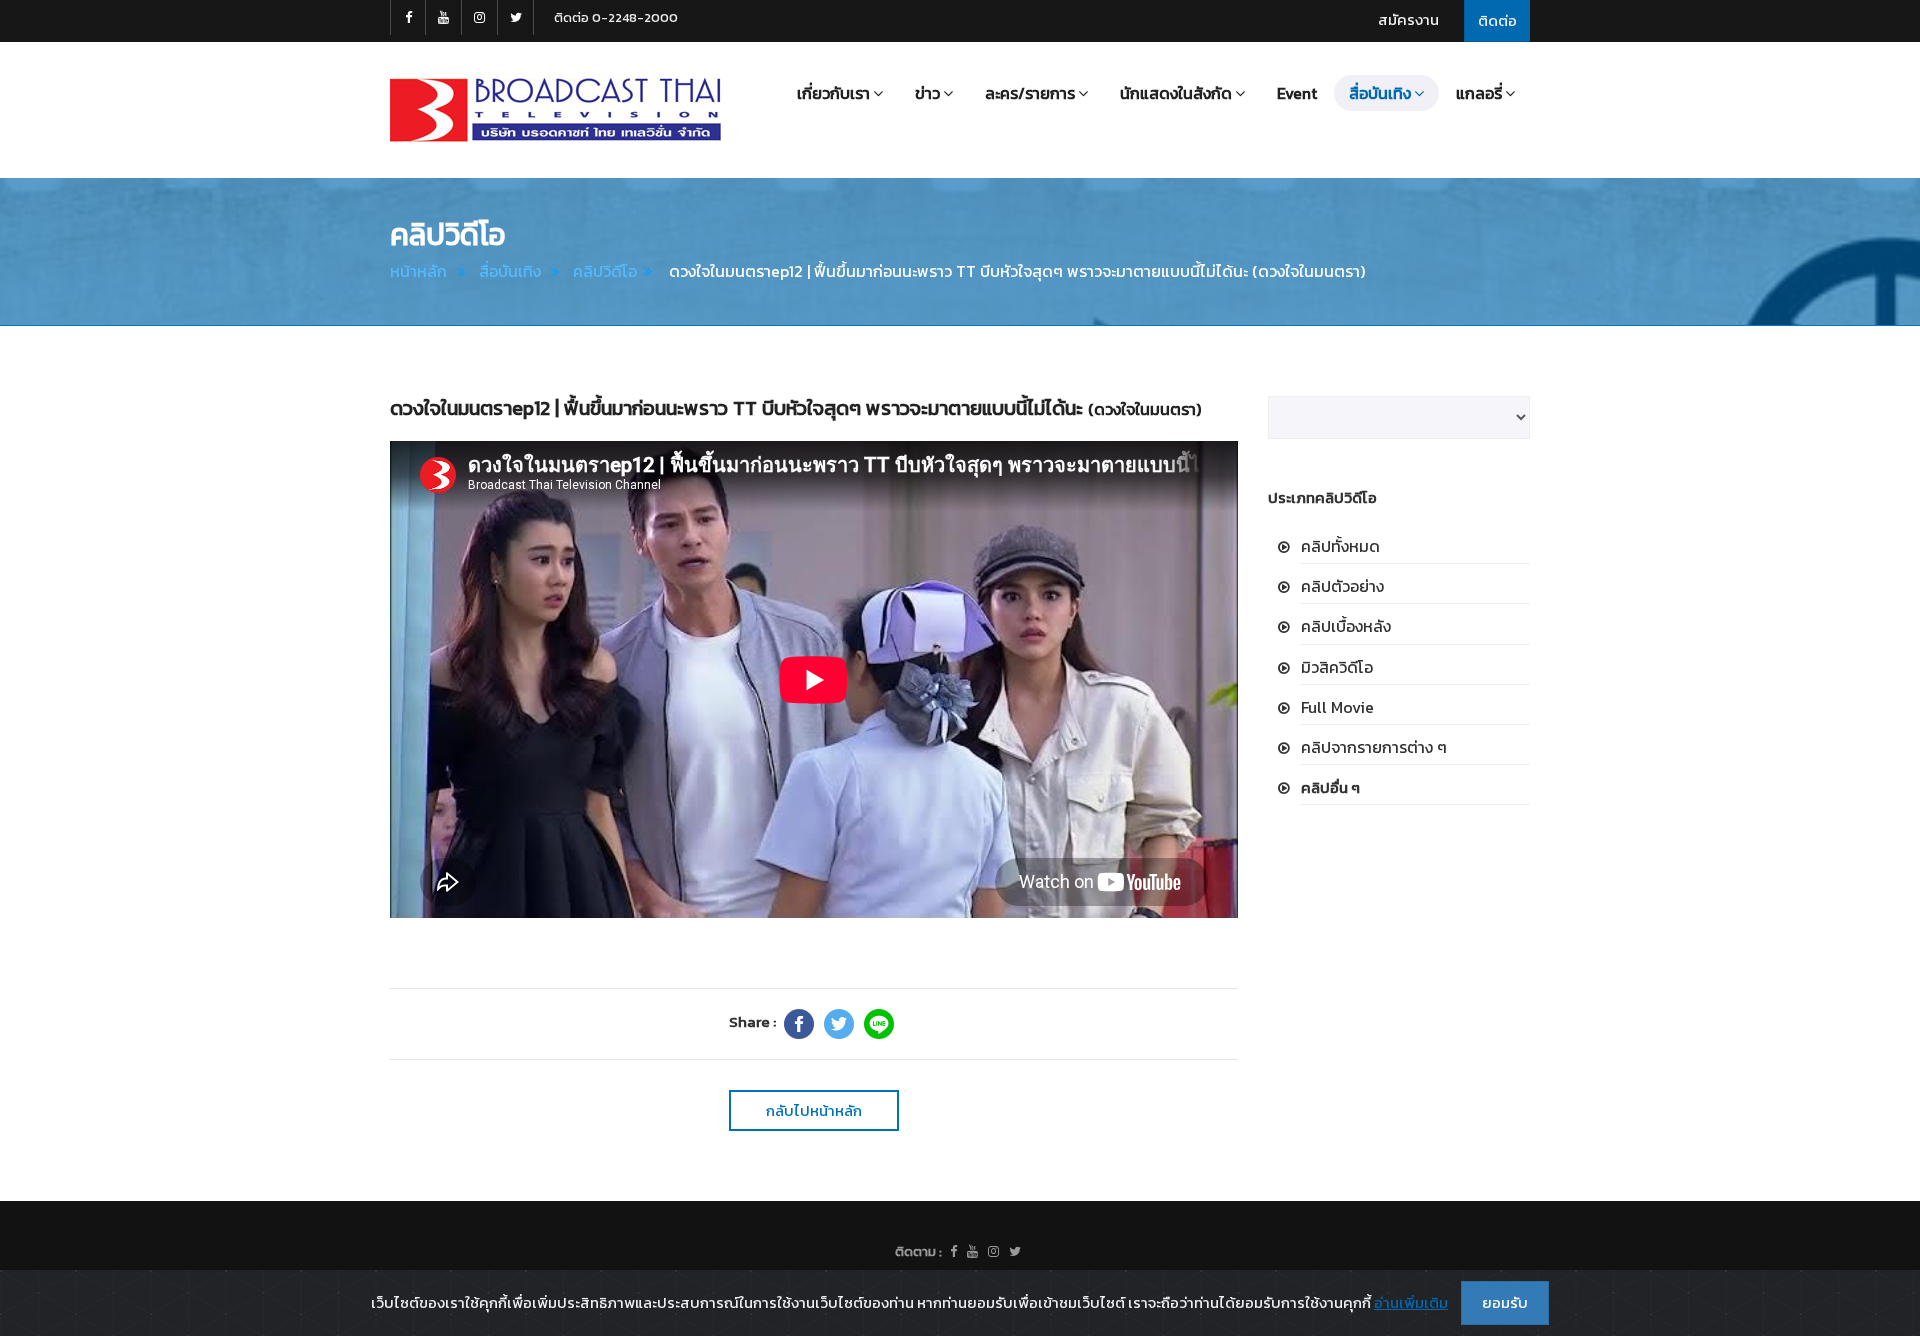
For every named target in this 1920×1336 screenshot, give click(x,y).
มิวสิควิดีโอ (1337, 667)
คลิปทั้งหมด (1340, 546)
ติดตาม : (918, 1251)
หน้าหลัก (418, 271)
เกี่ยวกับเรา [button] (833, 93)
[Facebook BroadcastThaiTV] (408, 17)
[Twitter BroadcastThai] (516, 17)
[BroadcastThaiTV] (953, 1252)
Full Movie (1337, 707)
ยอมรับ (1505, 1302)
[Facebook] (799, 1024)
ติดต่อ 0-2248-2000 (616, 17)
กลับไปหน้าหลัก (814, 1110)
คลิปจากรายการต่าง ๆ (1374, 747)
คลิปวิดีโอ (605, 271)
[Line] (879, 1024)
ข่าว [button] (927, 93)
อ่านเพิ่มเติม (1411, 1302)
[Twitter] (839, 1024)
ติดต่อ (1497, 20)
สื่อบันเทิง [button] (1380, 93)
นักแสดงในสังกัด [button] (1176, 93)
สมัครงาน (1408, 19)
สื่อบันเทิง (510, 271)
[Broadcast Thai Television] (555, 110)
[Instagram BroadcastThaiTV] (480, 17)
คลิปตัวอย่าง (1342, 586)
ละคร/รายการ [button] (1030, 93)
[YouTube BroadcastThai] (444, 17)
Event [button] (1297, 93)
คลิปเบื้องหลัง (1346, 626)
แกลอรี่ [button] (1479, 93)
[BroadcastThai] (972, 1252)
